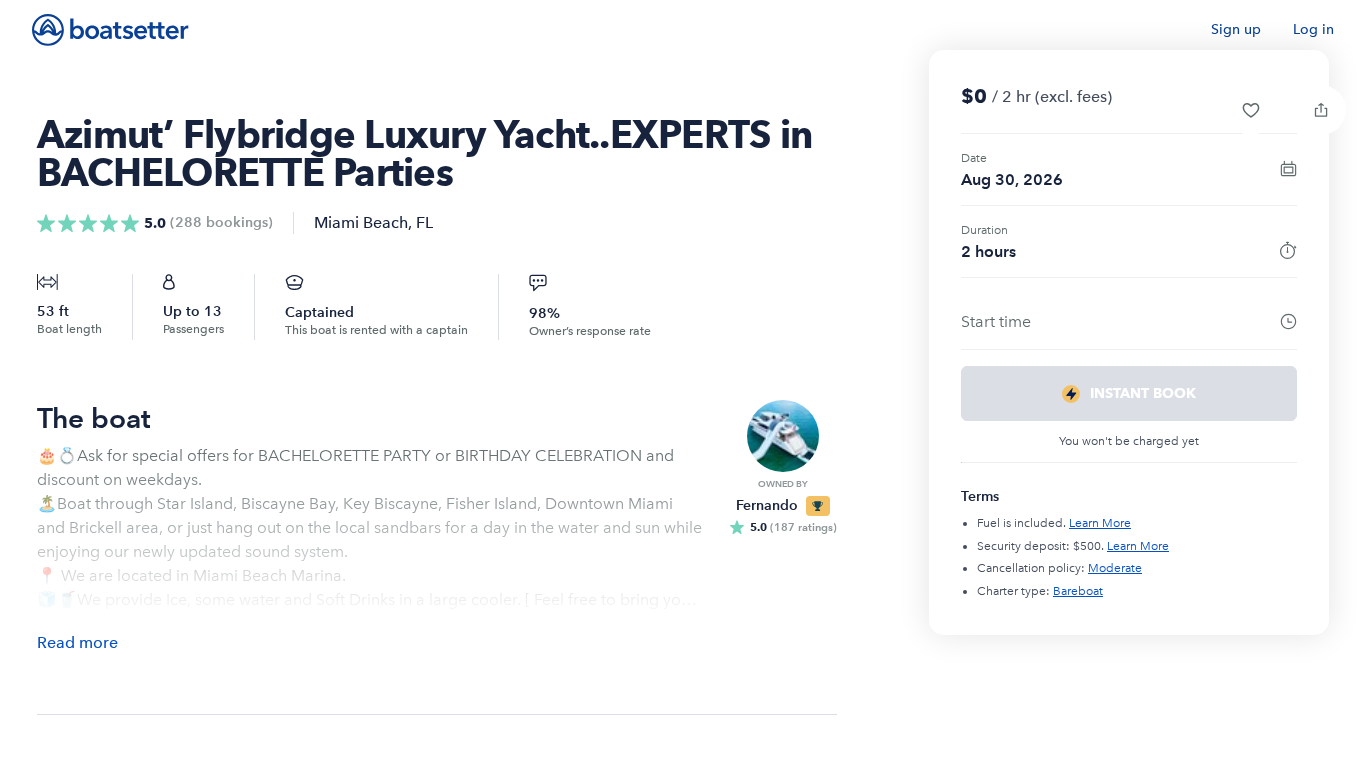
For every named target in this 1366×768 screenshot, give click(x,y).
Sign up (1236, 29)
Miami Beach (361, 222)
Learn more (1100, 523)
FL (424, 222)
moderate (1115, 568)
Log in (1313, 29)
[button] (1251, 110)
